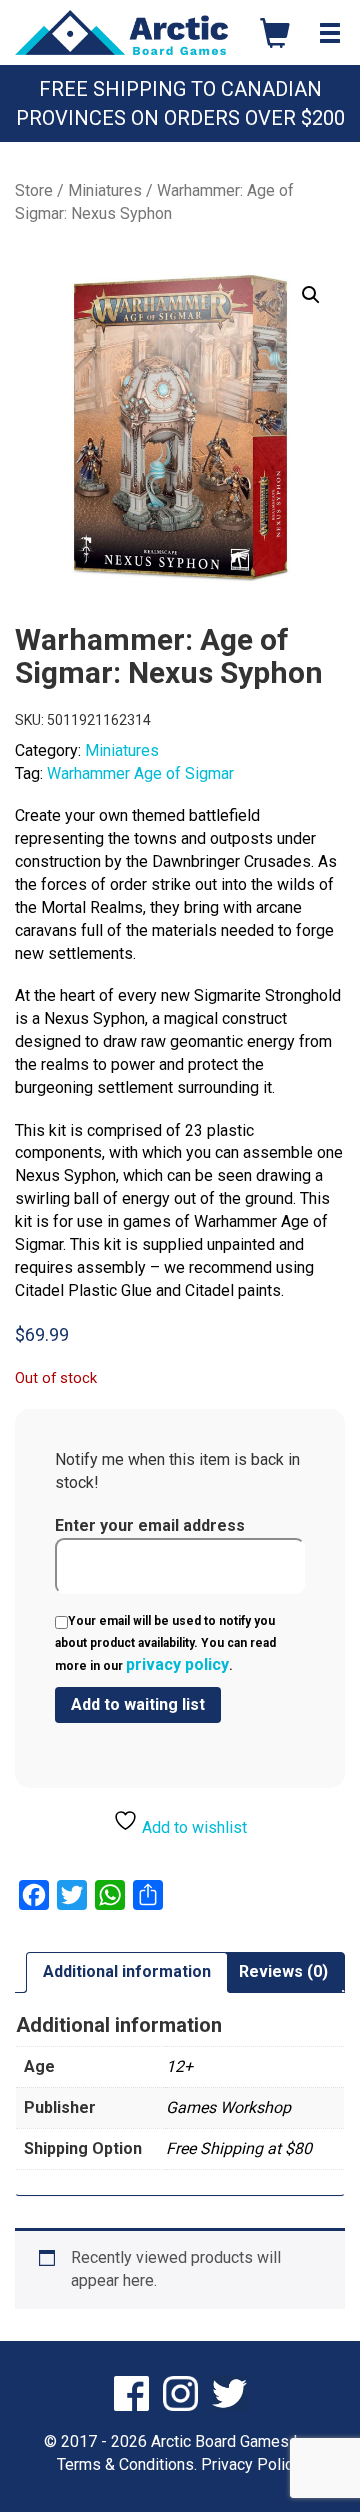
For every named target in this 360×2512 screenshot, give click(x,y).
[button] (311, 295)
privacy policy (177, 1664)
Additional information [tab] (127, 1971)
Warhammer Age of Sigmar (140, 773)
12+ (179, 2066)
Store (34, 190)
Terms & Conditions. (127, 2464)
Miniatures (105, 190)
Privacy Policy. (252, 2464)
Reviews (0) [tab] (283, 1971)
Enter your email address (150, 1525)
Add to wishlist (192, 1827)
